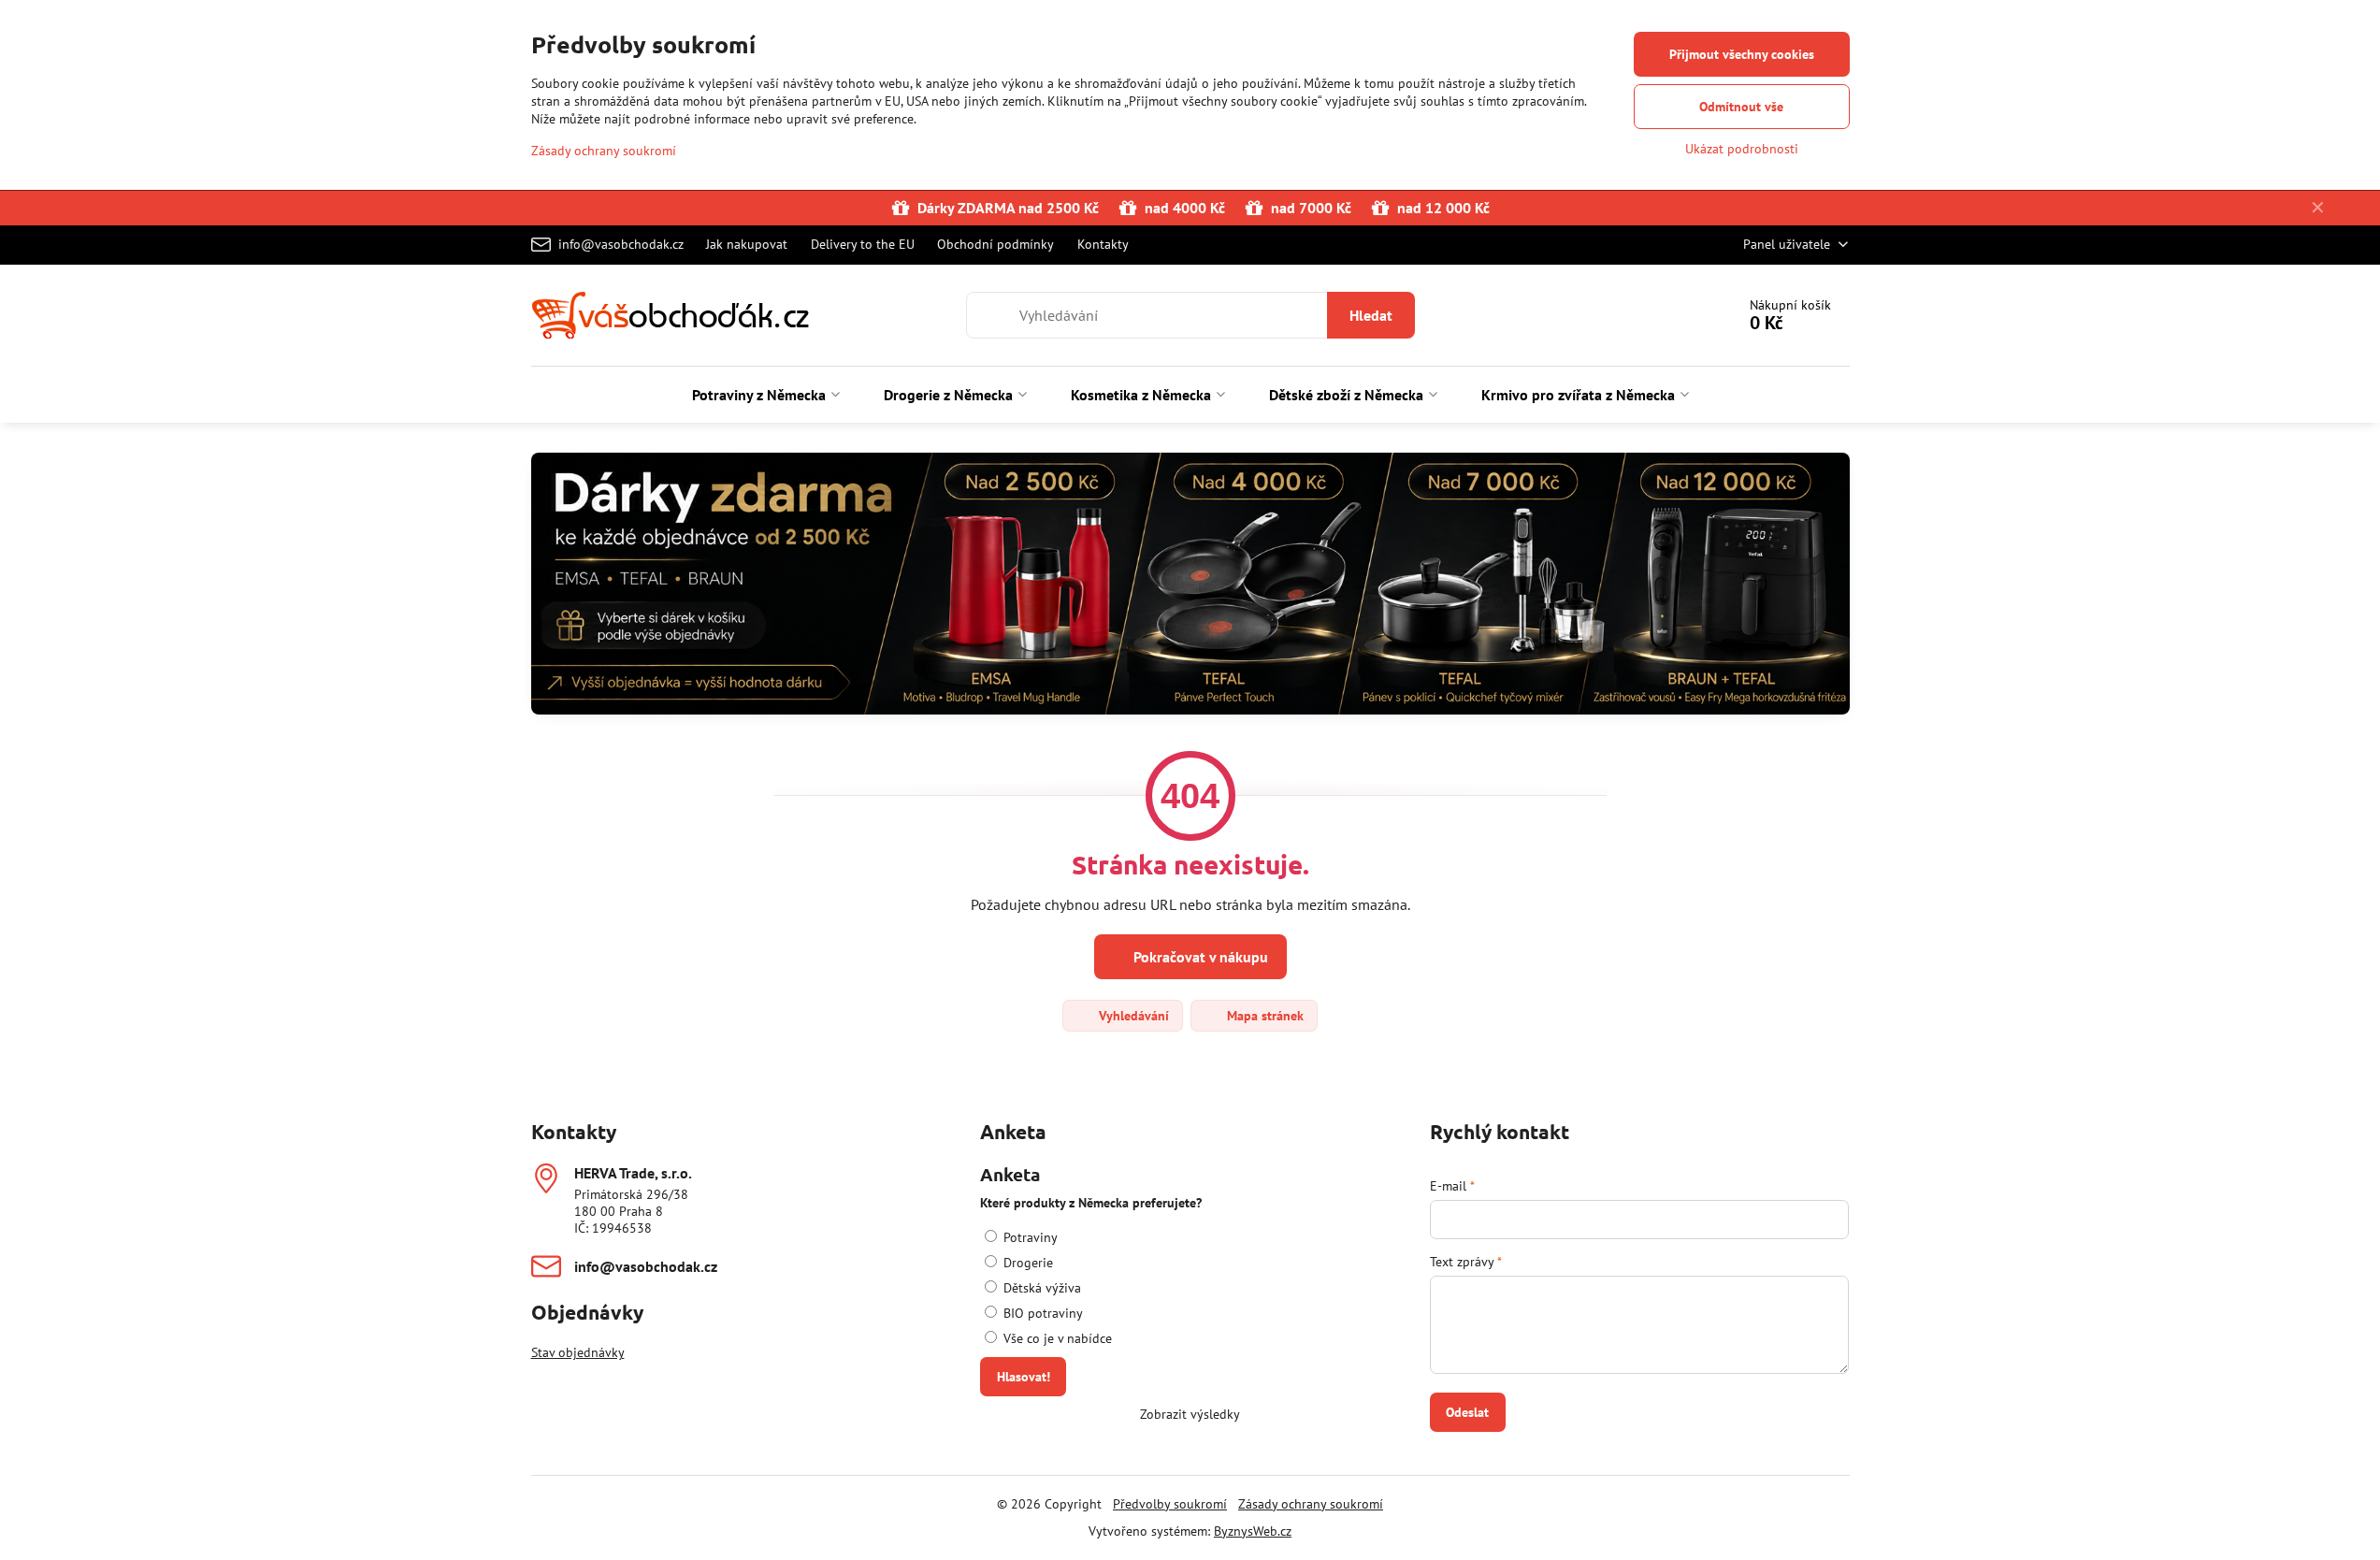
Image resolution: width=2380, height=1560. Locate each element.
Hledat (1371, 315)
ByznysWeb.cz (1253, 1531)
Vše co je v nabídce (1056, 1338)
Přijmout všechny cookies (1742, 54)
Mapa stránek (1263, 1016)
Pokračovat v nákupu (1199, 957)
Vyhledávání (1132, 1016)
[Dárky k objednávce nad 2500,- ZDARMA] (1190, 586)
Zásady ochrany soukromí (1311, 1504)
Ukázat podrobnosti (1742, 149)
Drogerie (1026, 1263)
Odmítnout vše (1741, 107)
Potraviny (1029, 1237)
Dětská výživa (1040, 1288)
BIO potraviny (1041, 1313)
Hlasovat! (1024, 1377)
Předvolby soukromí (1170, 1504)
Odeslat (1467, 1412)
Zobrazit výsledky (1190, 1414)
